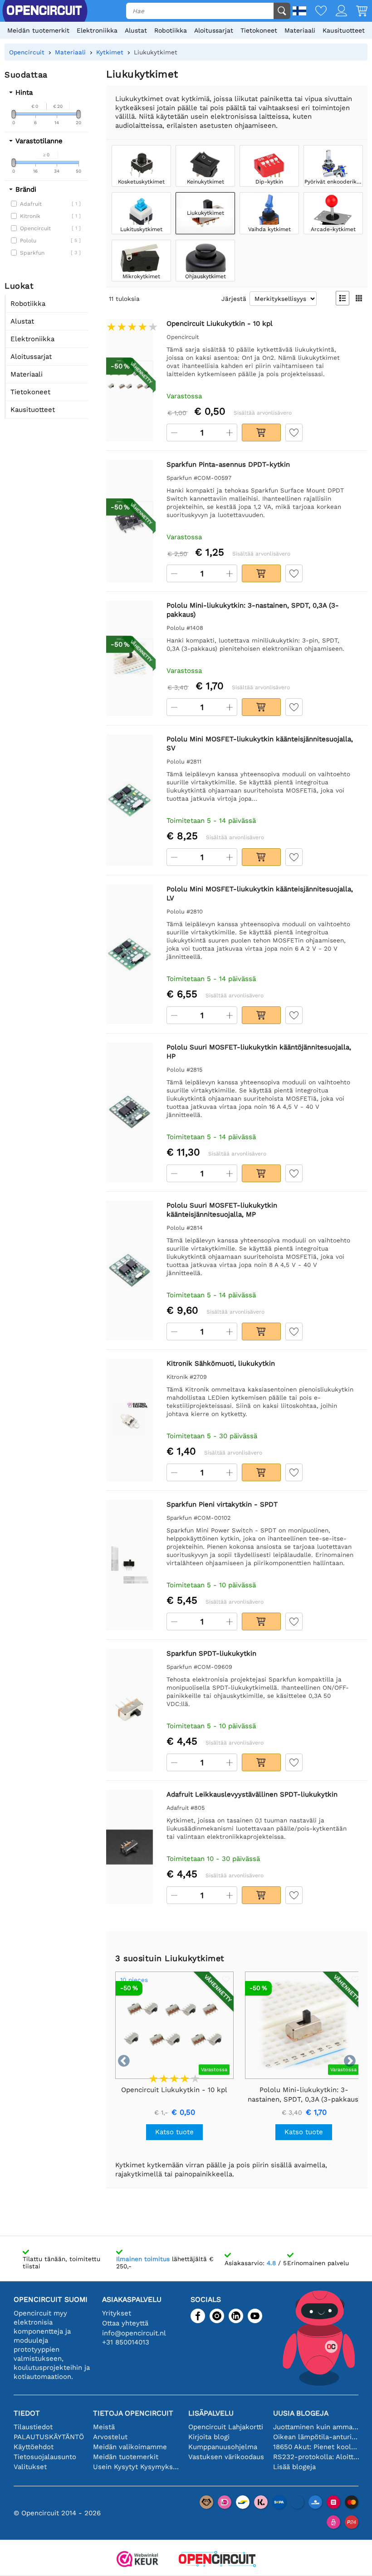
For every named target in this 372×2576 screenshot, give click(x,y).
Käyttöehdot (34, 2447)
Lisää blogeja (294, 2467)
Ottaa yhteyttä (125, 2323)
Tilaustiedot (33, 2427)
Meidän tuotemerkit (38, 30)
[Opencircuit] (217, 2560)
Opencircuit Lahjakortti (226, 2427)
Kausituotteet (344, 30)
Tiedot (27, 2413)
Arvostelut (110, 2437)
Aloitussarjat (214, 30)
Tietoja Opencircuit (133, 2413)
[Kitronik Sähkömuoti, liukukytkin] (130, 1420)
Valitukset (30, 2467)
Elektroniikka (97, 30)
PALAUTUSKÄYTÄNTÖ (49, 2437)
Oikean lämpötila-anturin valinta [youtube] (316, 2437)
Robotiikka (171, 30)
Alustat (136, 30)
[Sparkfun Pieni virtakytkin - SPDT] (130, 1565)
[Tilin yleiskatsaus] (337, 12)
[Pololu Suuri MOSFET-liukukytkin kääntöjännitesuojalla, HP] (130, 1113)
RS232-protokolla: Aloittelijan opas (316, 2457)
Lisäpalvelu (211, 2413)
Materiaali (300, 30)
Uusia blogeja (301, 2413)
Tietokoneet (259, 30)
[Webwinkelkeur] (137, 2560)
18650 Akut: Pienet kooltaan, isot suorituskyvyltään (316, 2447)
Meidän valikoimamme (130, 2447)
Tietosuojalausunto (45, 2457)
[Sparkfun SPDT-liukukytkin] (130, 1710)
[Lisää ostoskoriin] (261, 433)
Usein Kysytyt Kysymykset (136, 2467)
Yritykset (117, 2313)
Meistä (104, 2427)
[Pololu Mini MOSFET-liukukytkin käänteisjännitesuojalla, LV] (130, 955)
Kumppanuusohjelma (223, 2447)
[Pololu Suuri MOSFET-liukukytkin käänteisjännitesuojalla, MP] (130, 1271)
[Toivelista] (316, 12)
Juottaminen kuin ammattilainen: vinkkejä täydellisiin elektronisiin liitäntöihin (316, 2427)
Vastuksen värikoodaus (226, 2457)
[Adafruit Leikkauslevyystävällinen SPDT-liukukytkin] (130, 1847)
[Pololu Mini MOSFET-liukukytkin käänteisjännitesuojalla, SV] (130, 800)
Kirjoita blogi (209, 2437)
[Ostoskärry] (357, 12)
